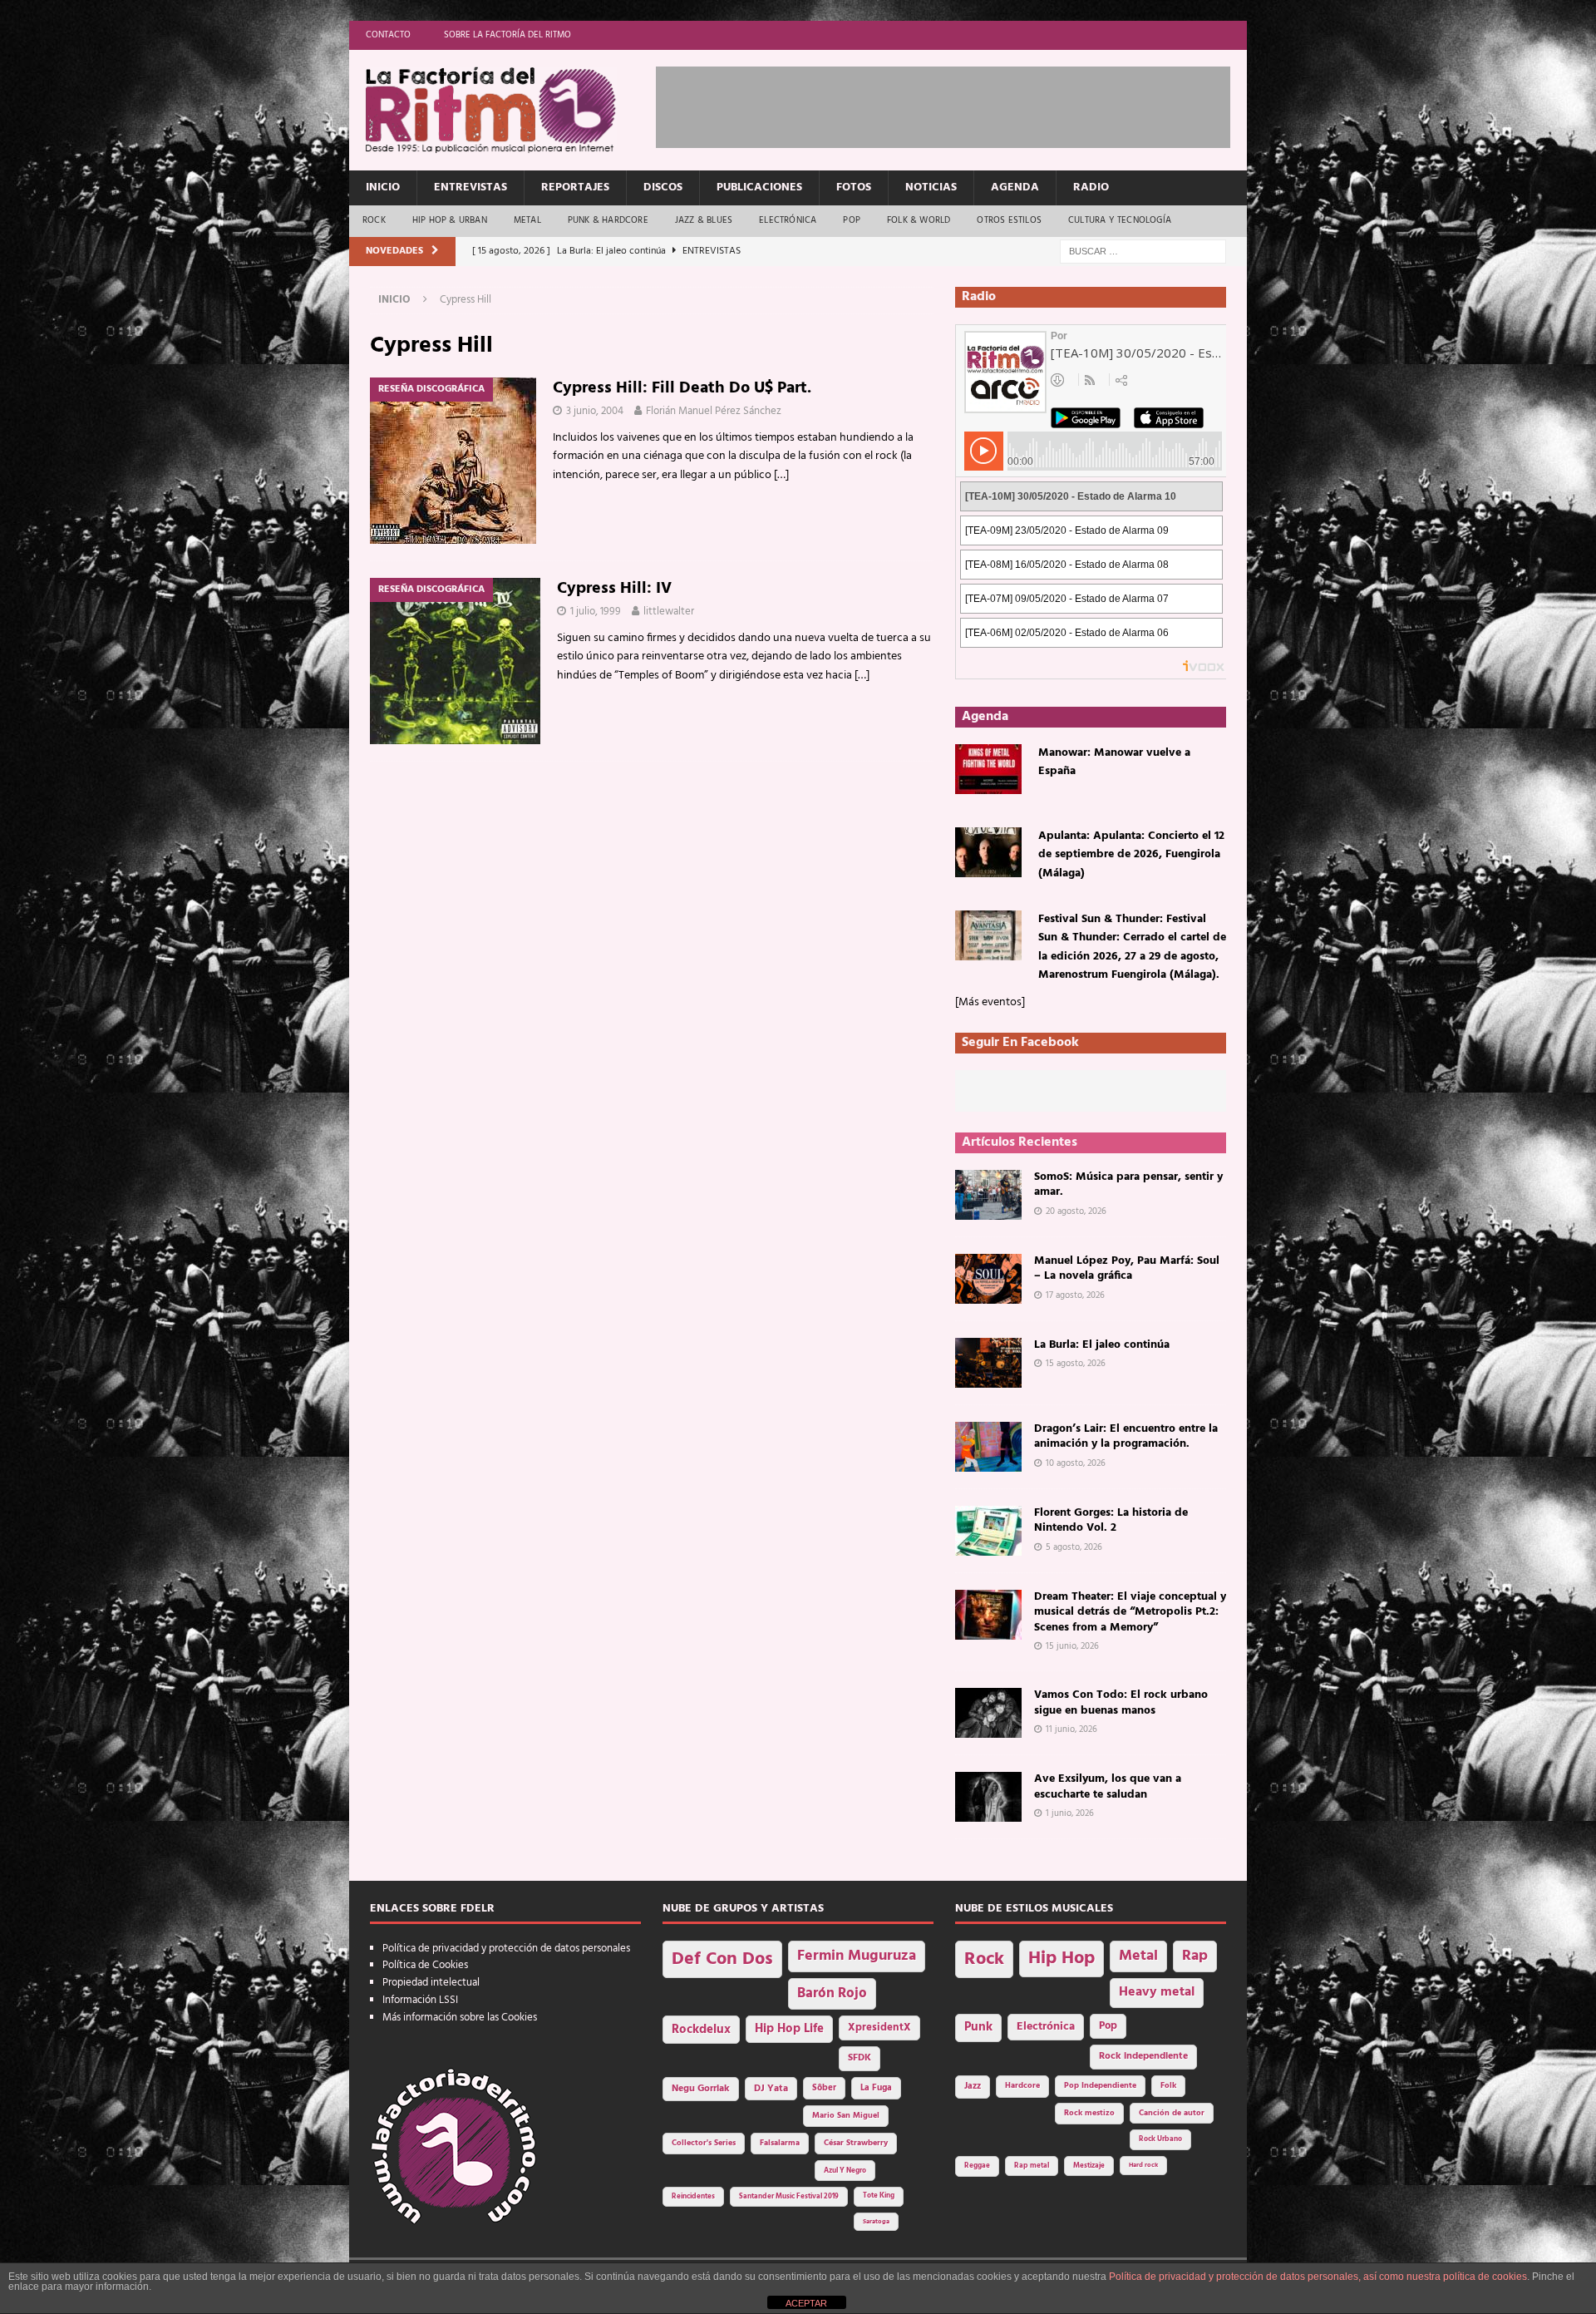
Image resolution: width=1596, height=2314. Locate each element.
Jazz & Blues (704, 220)
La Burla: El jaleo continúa (1102, 1345)
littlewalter (669, 612)
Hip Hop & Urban (450, 220)
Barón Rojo (832, 1993)
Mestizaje (1089, 2166)
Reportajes (575, 187)
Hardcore (1022, 2086)
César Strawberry (856, 2143)
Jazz (973, 2086)
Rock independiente (1143, 2056)
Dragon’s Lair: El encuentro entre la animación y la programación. (1126, 1436)
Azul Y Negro (845, 2171)
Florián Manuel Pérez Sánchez (714, 411)
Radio (1091, 187)
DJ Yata (771, 2089)
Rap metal (1032, 2166)
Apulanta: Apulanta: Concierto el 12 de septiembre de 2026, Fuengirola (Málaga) (1131, 855)
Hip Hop (1062, 1959)
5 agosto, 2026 (1074, 1547)
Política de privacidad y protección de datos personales (506, 1949)
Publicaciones (759, 187)
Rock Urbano (1160, 2139)
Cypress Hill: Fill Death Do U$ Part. (682, 388)
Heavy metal (1157, 1992)
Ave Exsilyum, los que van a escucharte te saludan (1108, 1786)
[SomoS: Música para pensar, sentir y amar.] (988, 1195)
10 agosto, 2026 (1076, 1463)
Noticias (931, 187)
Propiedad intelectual (431, 1983)
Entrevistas (470, 187)
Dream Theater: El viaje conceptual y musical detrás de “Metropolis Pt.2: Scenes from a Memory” (1130, 1612)
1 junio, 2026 (1070, 1813)
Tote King (879, 2196)
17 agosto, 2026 (1075, 1295)
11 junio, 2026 (1071, 1729)
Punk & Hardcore (608, 220)
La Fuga (876, 2088)
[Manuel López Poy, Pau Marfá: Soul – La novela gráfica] (988, 1279)
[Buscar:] (1143, 252)
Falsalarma (780, 2143)
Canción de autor (1172, 2113)
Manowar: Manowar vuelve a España (1114, 762)
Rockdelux (701, 2030)
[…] (781, 475)
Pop (852, 220)
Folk (1168, 2086)
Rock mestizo (1089, 2113)
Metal (527, 220)
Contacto (388, 35)
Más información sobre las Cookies (460, 2018)
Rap (1195, 1956)
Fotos (854, 187)
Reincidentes (693, 2197)
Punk (978, 2027)
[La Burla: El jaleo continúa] (988, 1363)
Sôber (824, 2088)
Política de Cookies (425, 1965)
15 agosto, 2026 (1076, 1364)
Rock (374, 220)
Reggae (977, 2166)
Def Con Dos (722, 1959)
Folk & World (919, 220)
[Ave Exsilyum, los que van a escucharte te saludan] (988, 1797)
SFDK (860, 2058)
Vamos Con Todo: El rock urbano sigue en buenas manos (1121, 1702)
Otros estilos (1009, 220)
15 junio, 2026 (1072, 1646)
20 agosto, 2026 (1076, 1211)
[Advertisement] (958, 104)
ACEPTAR (806, 2303)
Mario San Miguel (846, 2116)
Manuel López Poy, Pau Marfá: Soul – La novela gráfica (1127, 1268)
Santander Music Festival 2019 (789, 2197)
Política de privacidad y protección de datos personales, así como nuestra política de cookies (1318, 2277)
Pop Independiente (1100, 2086)
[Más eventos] (990, 1002)
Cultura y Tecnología (1120, 220)
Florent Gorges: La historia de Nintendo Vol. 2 (1111, 1520)
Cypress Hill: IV (614, 589)
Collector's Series (704, 2143)
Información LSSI (420, 2000)
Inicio (383, 187)
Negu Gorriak (701, 2089)
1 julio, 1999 (596, 612)
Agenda (1015, 187)
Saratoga (876, 2222)
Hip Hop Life (789, 2029)
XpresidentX (879, 2028)
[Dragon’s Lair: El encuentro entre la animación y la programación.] (988, 1447)
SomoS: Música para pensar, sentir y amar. (1128, 1184)
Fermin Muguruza (857, 1956)
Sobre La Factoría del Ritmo (507, 35)
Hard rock (1143, 2165)
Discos (663, 187)
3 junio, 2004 (595, 411)
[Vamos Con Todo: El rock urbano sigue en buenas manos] (988, 1713)
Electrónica (788, 220)
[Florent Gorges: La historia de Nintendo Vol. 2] (988, 1531)
